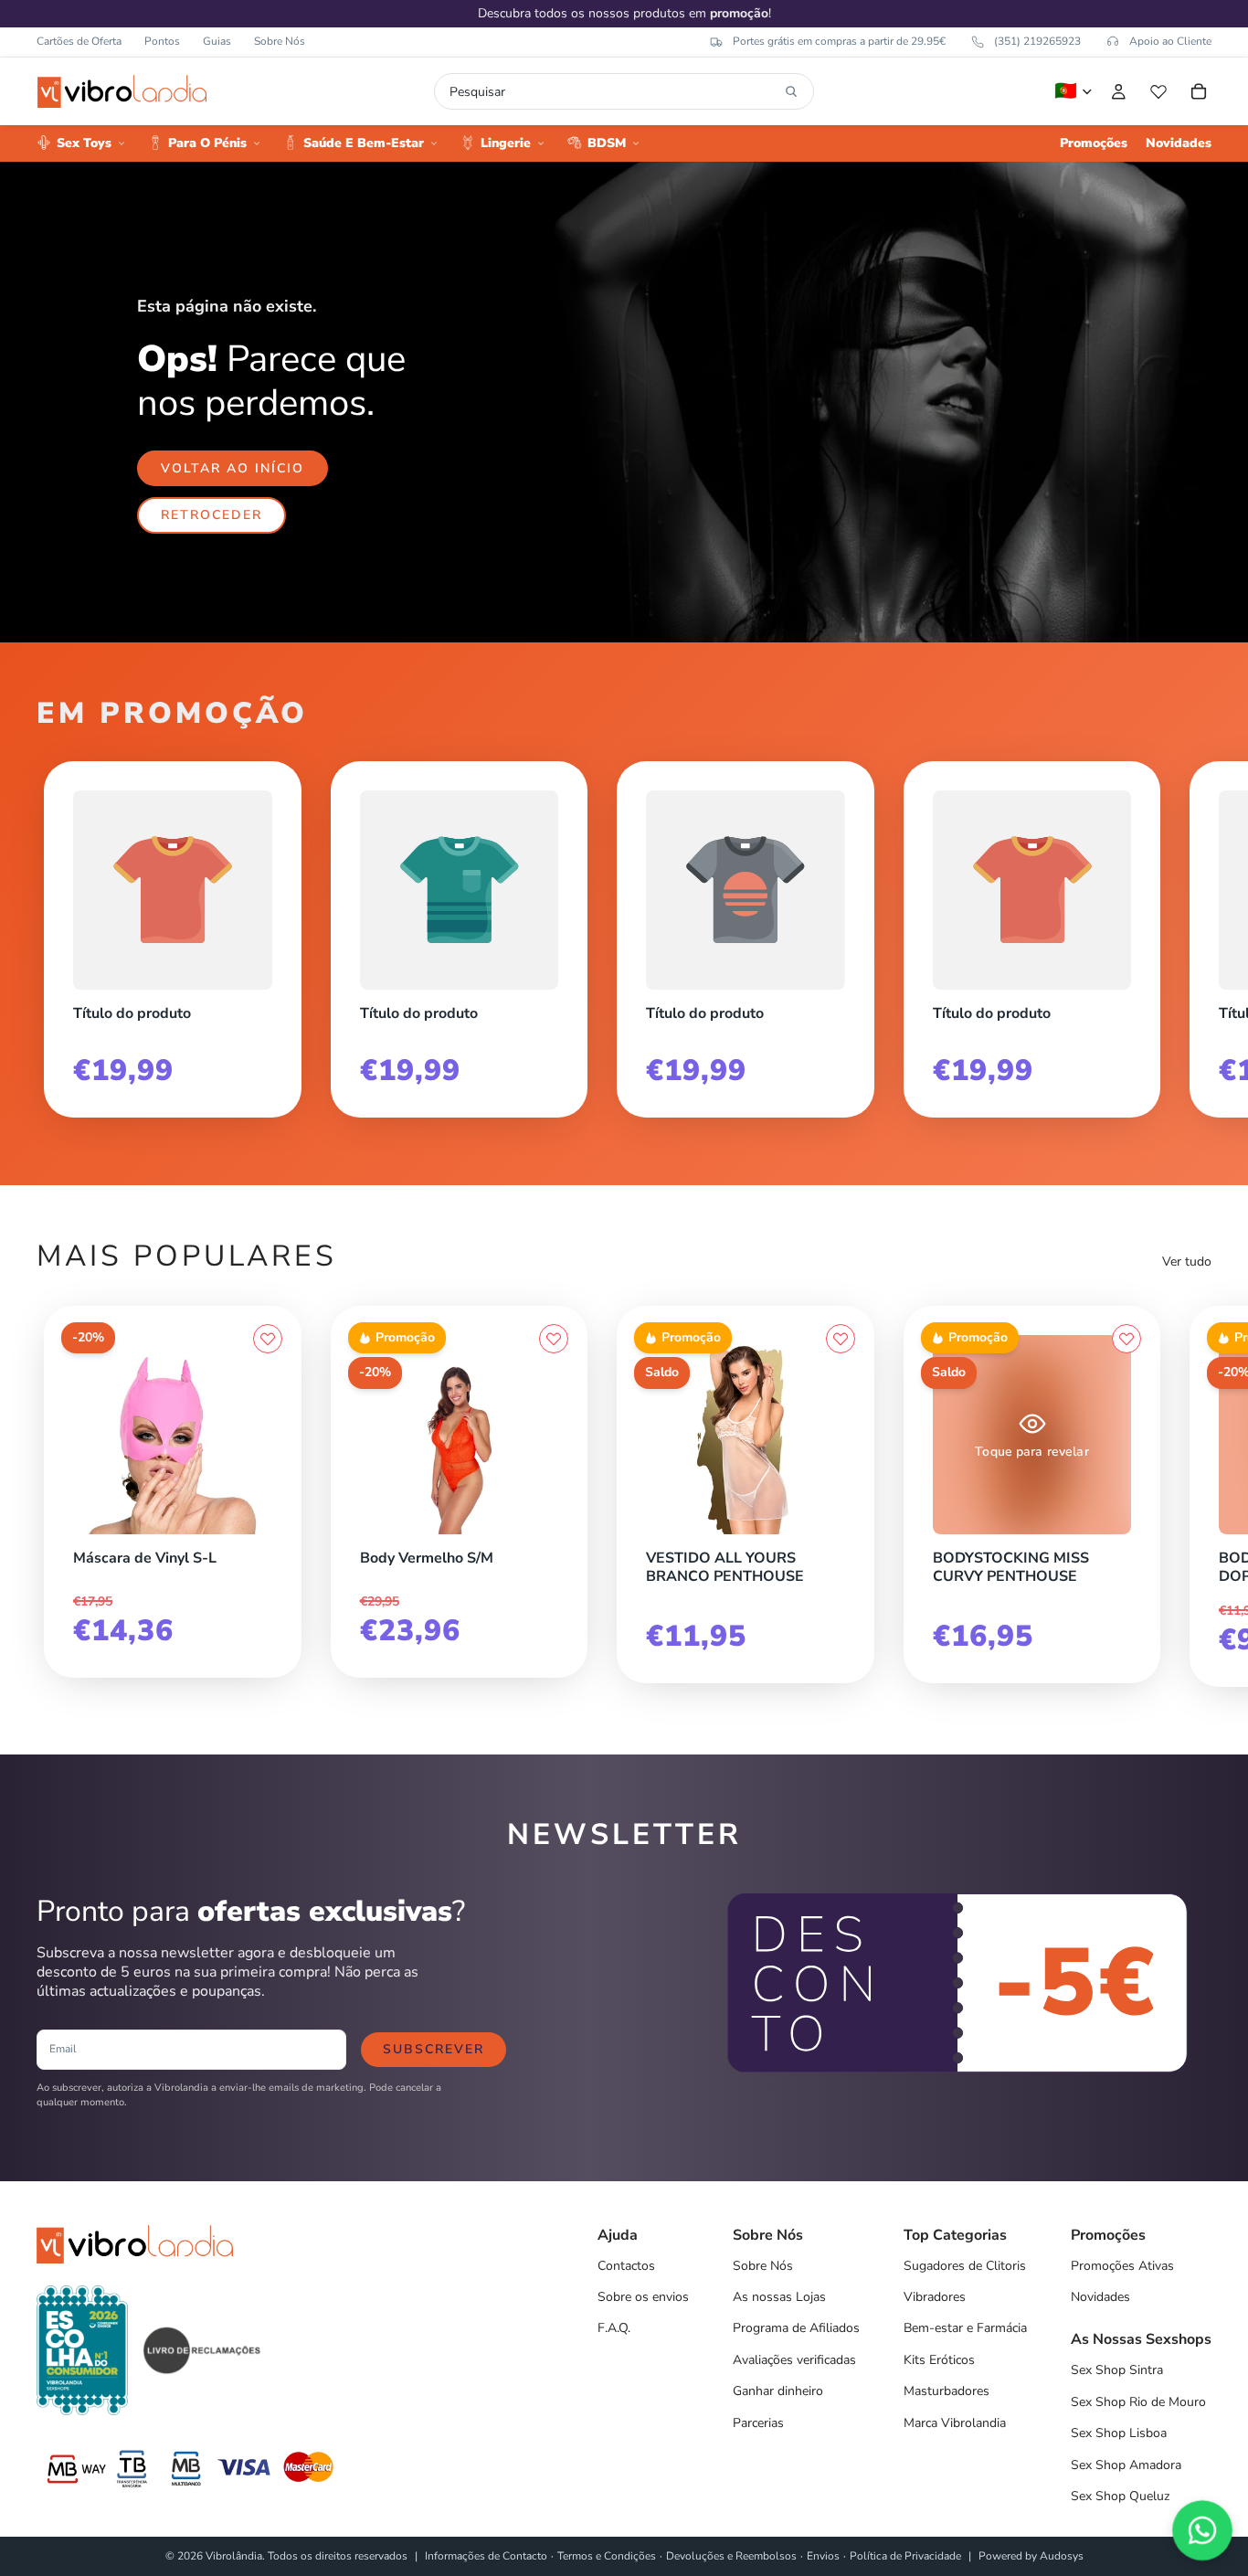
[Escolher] (841, 1530)
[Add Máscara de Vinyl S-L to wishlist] (268, 1339)
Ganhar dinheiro (778, 2391)
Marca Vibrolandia (955, 2423)
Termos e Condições (607, 2556)
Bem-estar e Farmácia (965, 2328)
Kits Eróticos (939, 2360)
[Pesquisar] (791, 91)
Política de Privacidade (905, 2556)
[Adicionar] (268, 1530)
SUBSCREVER (434, 2049)
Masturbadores (947, 2391)
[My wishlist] (1158, 91)
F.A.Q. (614, 2328)
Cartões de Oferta (79, 41)
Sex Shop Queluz (1120, 2496)
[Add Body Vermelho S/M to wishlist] (554, 1339)
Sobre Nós (280, 41)
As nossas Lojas (779, 2297)
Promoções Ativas (1122, 2266)
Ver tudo (1187, 1261)
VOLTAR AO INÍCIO (233, 468)
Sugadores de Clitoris (965, 2266)
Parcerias (758, 2423)
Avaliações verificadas (794, 2360)
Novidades (1100, 2297)
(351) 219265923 (1037, 41)
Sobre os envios (643, 2297)
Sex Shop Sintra (1117, 2370)
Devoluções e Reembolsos (731, 2556)
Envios (823, 2556)
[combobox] (613, 91)
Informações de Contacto (486, 2556)
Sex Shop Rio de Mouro (1138, 2402)
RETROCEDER (212, 515)
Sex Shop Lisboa (1119, 2433)
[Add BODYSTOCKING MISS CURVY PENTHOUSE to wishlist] (1126, 1339)
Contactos (626, 2266)
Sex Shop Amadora (1126, 2465)
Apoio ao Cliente (1170, 41)
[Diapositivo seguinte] (1191, 932)
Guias (217, 41)
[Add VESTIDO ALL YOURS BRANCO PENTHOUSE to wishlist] (841, 1339)
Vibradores (935, 2297)
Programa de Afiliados (796, 2328)
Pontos (162, 41)
